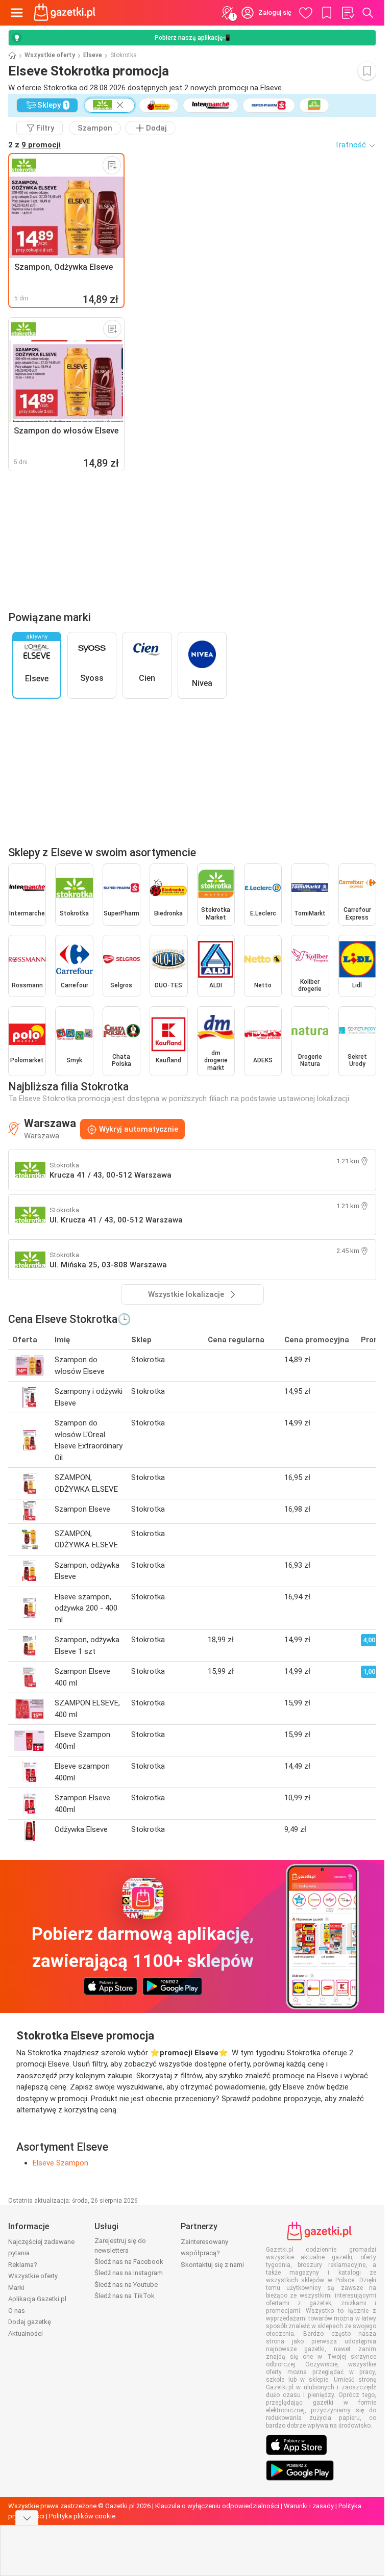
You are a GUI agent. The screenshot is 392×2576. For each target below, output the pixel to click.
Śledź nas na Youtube (126, 2285)
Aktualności (26, 2333)
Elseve (93, 55)
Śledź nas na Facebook (129, 2262)
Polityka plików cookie (82, 2516)
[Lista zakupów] (348, 13)
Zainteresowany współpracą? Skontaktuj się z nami (212, 2253)
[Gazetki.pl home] (66, 13)
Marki (16, 2288)
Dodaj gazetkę (30, 2322)
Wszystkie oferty (50, 55)
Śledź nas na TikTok (125, 2296)
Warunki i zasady (309, 2506)
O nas (17, 2311)
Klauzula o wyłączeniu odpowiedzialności (217, 2506)
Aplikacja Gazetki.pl (37, 2299)
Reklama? (23, 2265)
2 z (34, 145)
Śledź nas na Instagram (129, 2273)
